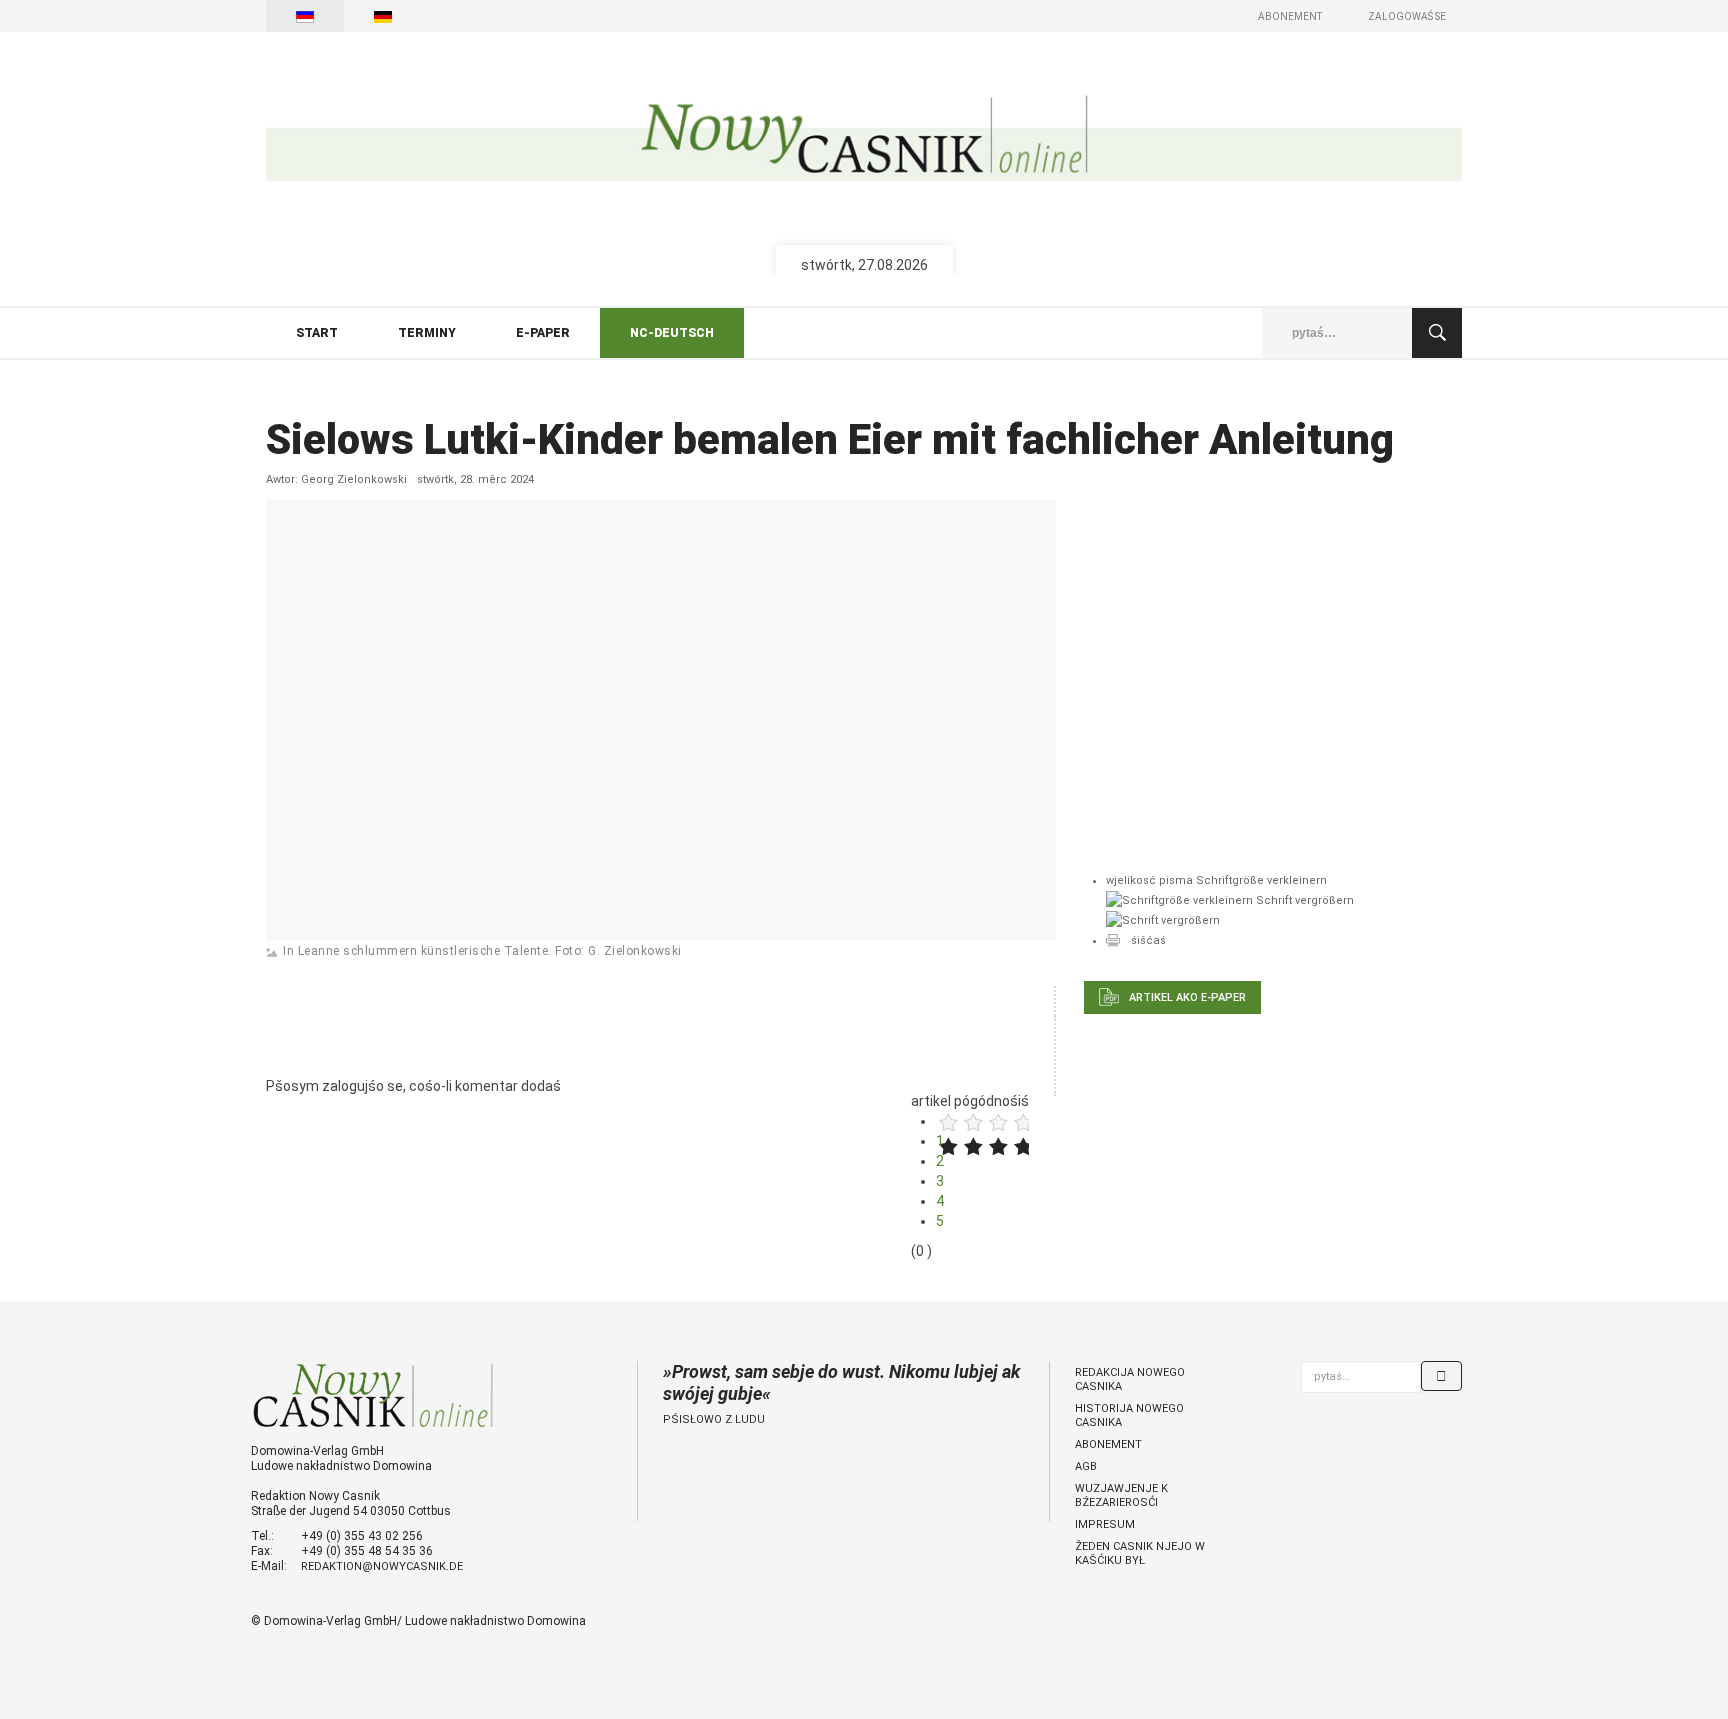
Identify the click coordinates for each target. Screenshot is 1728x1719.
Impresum (1105, 1524)
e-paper (543, 333)
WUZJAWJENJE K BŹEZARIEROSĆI (1121, 1495)
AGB (1086, 1466)
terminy (427, 333)
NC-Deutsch (672, 333)
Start (317, 333)
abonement (1108, 1444)
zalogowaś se (1407, 16)
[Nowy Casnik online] (864, 137)
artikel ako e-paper (1187, 997)
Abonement (1290, 16)
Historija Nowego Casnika (1129, 1415)
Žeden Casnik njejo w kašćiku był (1140, 1553)
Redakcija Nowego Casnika (1130, 1379)
